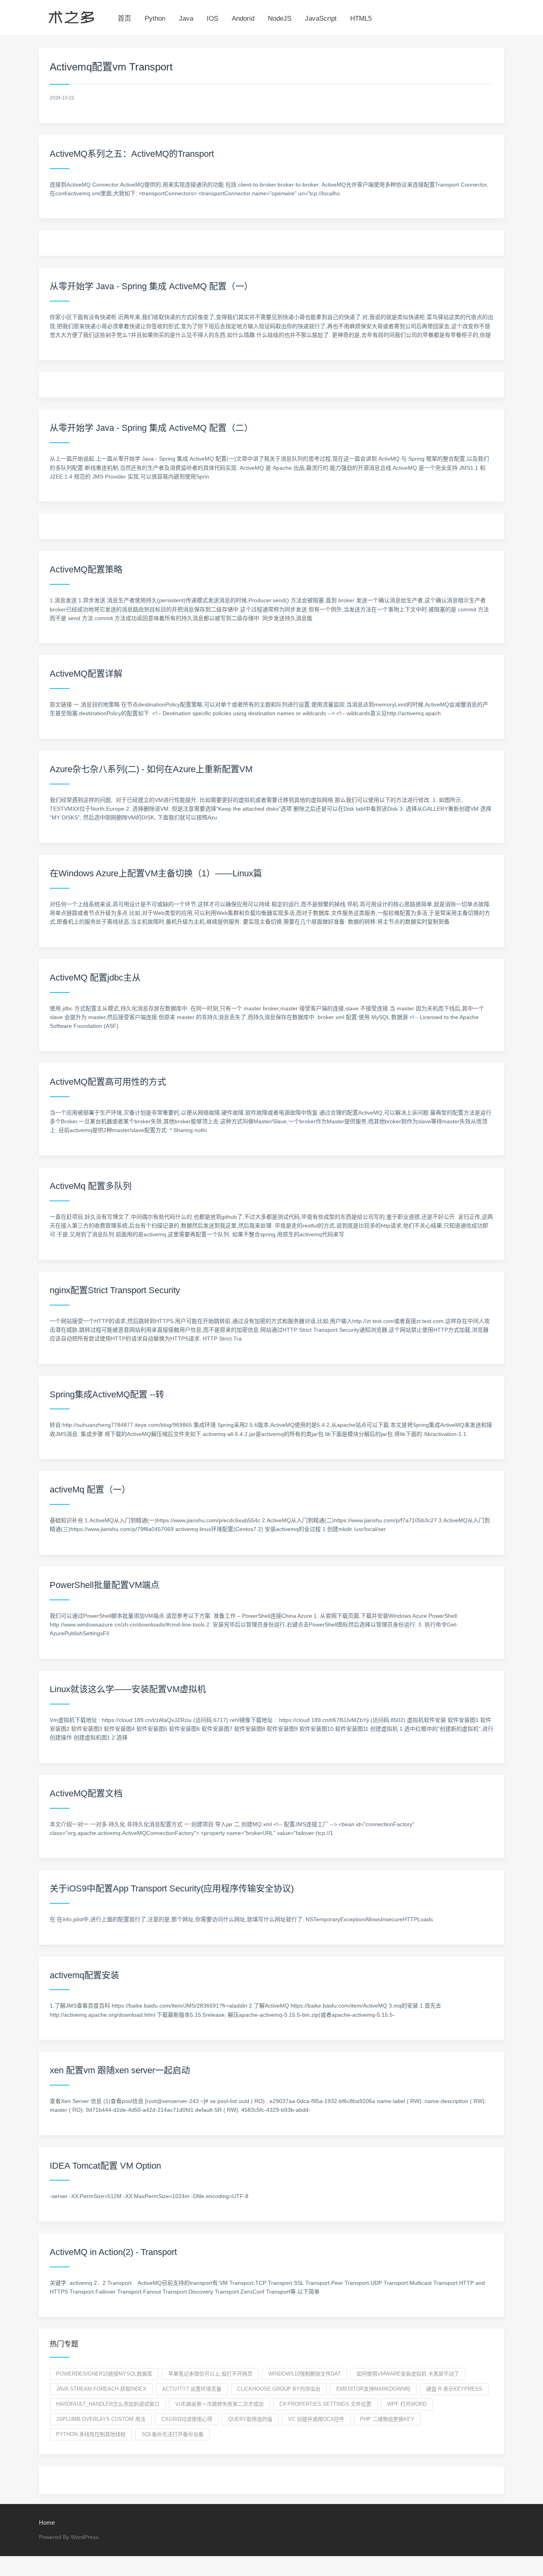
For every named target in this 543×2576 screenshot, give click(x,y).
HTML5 (361, 18)
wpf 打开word (407, 2404)
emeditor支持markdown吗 (373, 2389)
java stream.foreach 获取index (101, 2389)
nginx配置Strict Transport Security (115, 1290)
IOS (212, 18)
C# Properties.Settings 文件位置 (325, 2404)
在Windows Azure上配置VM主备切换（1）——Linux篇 (156, 873)
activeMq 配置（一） (90, 1489)
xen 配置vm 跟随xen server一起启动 (120, 2070)
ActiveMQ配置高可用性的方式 (108, 1082)
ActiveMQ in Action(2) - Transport (113, 2252)
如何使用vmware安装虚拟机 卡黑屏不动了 (408, 2374)
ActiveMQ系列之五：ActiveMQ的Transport (132, 154)
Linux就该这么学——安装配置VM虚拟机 (128, 1689)
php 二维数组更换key (387, 2419)
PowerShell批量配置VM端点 (105, 1585)
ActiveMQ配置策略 (86, 569)
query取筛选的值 (250, 2419)
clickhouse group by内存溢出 (279, 2389)
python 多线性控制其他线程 (91, 2434)
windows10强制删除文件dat (304, 2374)
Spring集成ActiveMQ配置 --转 (107, 1394)
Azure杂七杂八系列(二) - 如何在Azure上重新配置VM (151, 769)
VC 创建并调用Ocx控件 (316, 2419)
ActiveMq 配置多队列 (91, 1186)
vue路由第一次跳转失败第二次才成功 (219, 2404)
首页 (124, 18)
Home (47, 2522)
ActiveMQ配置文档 (86, 1793)
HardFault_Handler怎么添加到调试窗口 (108, 2404)
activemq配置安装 (84, 1975)
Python (155, 18)
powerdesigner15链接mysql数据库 (104, 2374)
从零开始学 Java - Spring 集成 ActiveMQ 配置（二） (151, 428)
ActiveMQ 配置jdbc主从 (95, 978)
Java (186, 18)
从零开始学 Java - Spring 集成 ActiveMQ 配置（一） (151, 286)
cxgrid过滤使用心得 (187, 2419)
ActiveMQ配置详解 (86, 674)
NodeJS (280, 18)
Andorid (243, 18)
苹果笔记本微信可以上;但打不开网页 (210, 2374)
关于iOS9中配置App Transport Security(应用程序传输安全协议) (172, 1888)
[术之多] (71, 16)
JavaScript (321, 18)
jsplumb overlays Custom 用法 (101, 2419)
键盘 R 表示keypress (454, 2389)
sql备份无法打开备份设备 (173, 2434)
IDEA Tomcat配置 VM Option (105, 2166)
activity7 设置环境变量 (192, 2389)
